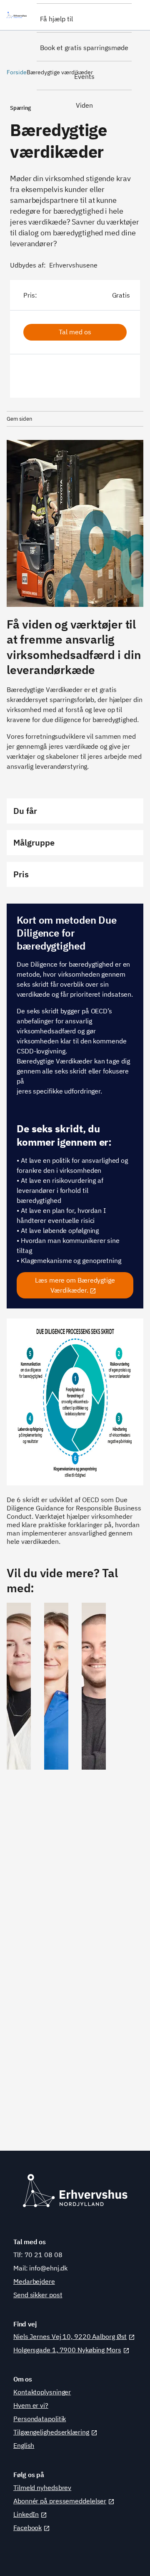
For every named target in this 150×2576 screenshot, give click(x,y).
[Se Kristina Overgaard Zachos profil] (56, 1868)
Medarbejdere (34, 2281)
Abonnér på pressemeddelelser (60, 2501)
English (24, 2445)
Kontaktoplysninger (42, 2392)
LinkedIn (26, 2514)
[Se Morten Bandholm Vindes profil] (94, 1868)
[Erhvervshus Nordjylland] (18, 15)
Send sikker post (38, 2295)
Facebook (27, 2528)
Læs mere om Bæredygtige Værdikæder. (75, 1285)
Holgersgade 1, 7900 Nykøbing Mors (67, 2350)
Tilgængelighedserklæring (51, 2432)
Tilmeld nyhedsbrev (42, 2488)
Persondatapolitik (40, 2419)
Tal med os (75, 332)
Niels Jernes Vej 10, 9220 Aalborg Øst (70, 2336)
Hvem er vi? (31, 2405)
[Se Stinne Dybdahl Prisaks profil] (19, 1868)
